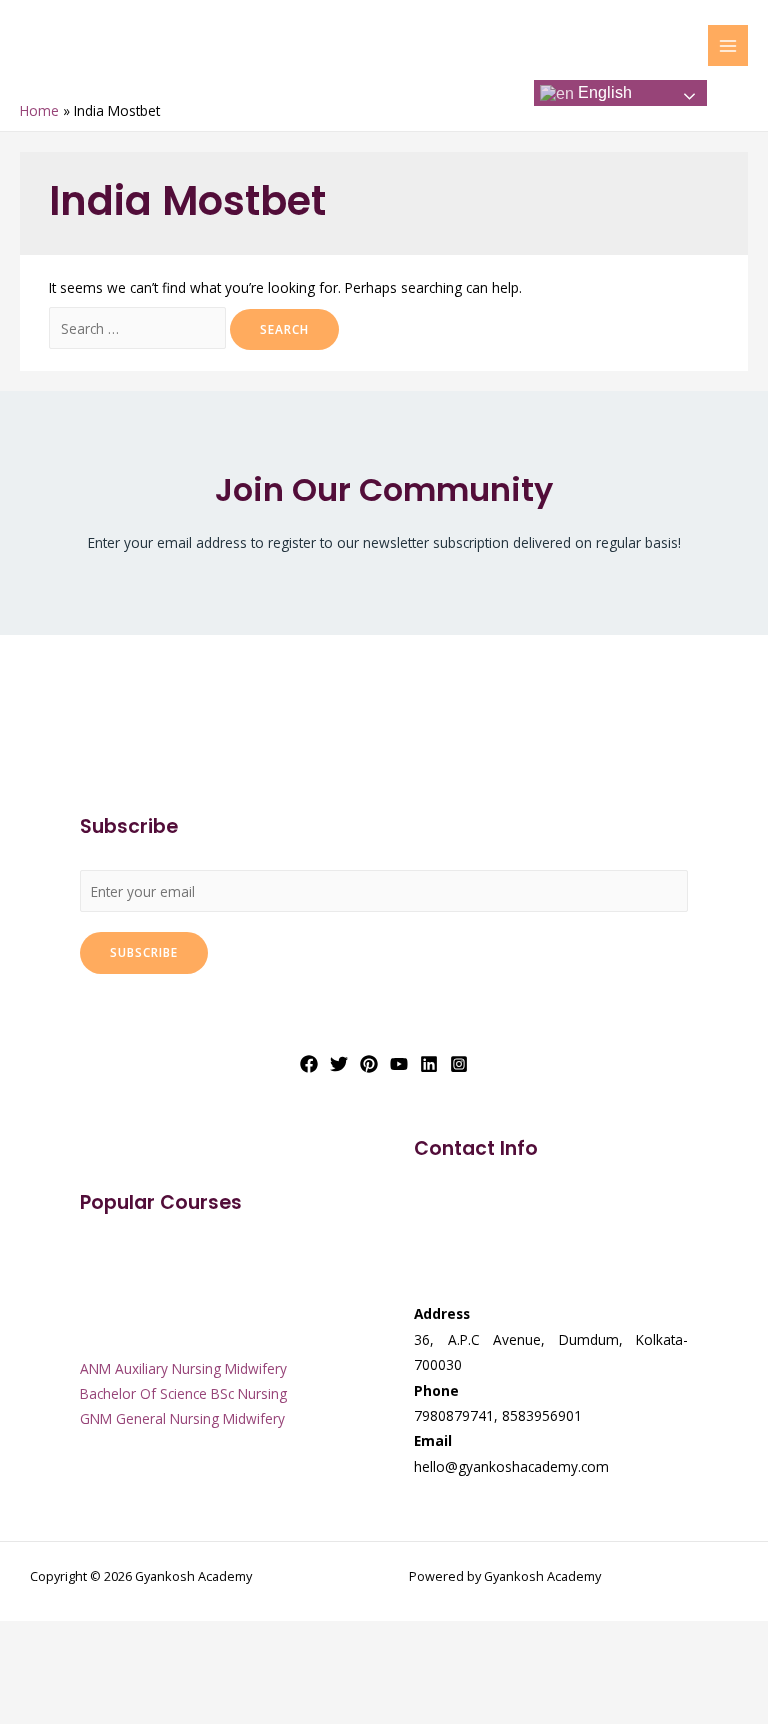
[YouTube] (399, 1064)
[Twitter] (339, 1064)
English (603, 92)
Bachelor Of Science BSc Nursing (183, 1393)
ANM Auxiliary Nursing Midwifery (183, 1368)
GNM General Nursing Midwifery (182, 1418)
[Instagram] (459, 1064)
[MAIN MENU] (728, 45)
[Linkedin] (429, 1064)
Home (39, 110)
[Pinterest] (369, 1064)
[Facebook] (309, 1064)
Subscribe (144, 952)
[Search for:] (139, 328)
